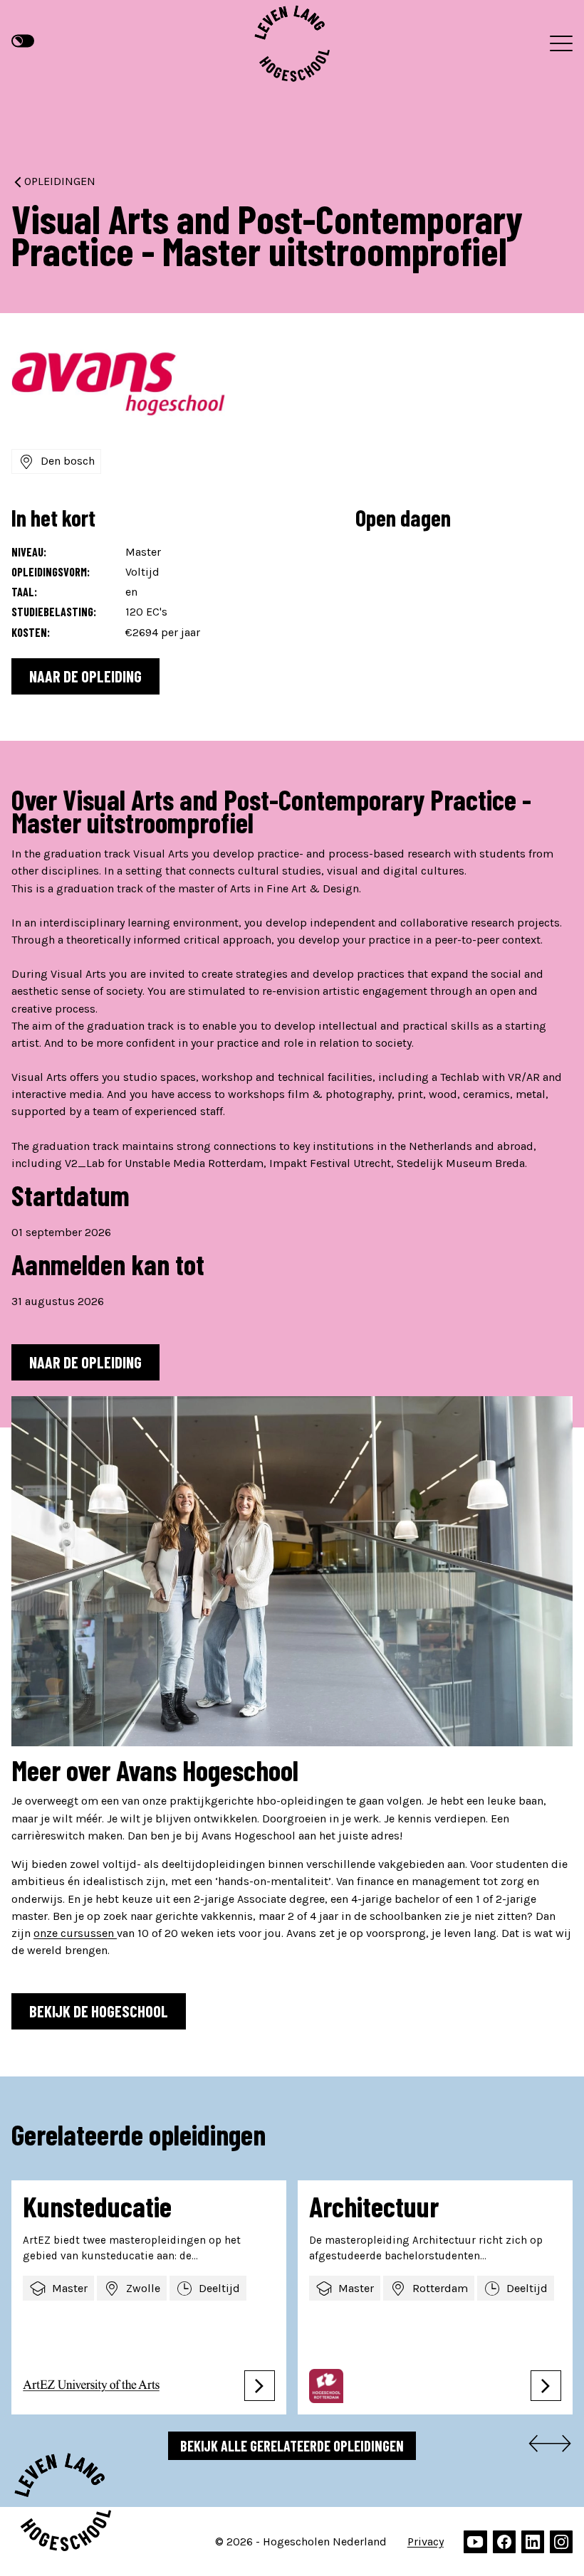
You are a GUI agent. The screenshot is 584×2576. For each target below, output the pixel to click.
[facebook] (504, 2542)
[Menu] (561, 43)
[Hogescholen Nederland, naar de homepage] (292, 43)
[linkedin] (533, 2542)
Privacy (426, 2541)
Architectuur (374, 2206)
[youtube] (475, 2542)
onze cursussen (75, 1933)
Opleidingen (60, 181)
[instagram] (561, 2542)
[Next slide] (564, 2446)
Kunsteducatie (97, 2206)
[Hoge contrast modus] (23, 41)
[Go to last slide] (536, 2446)
